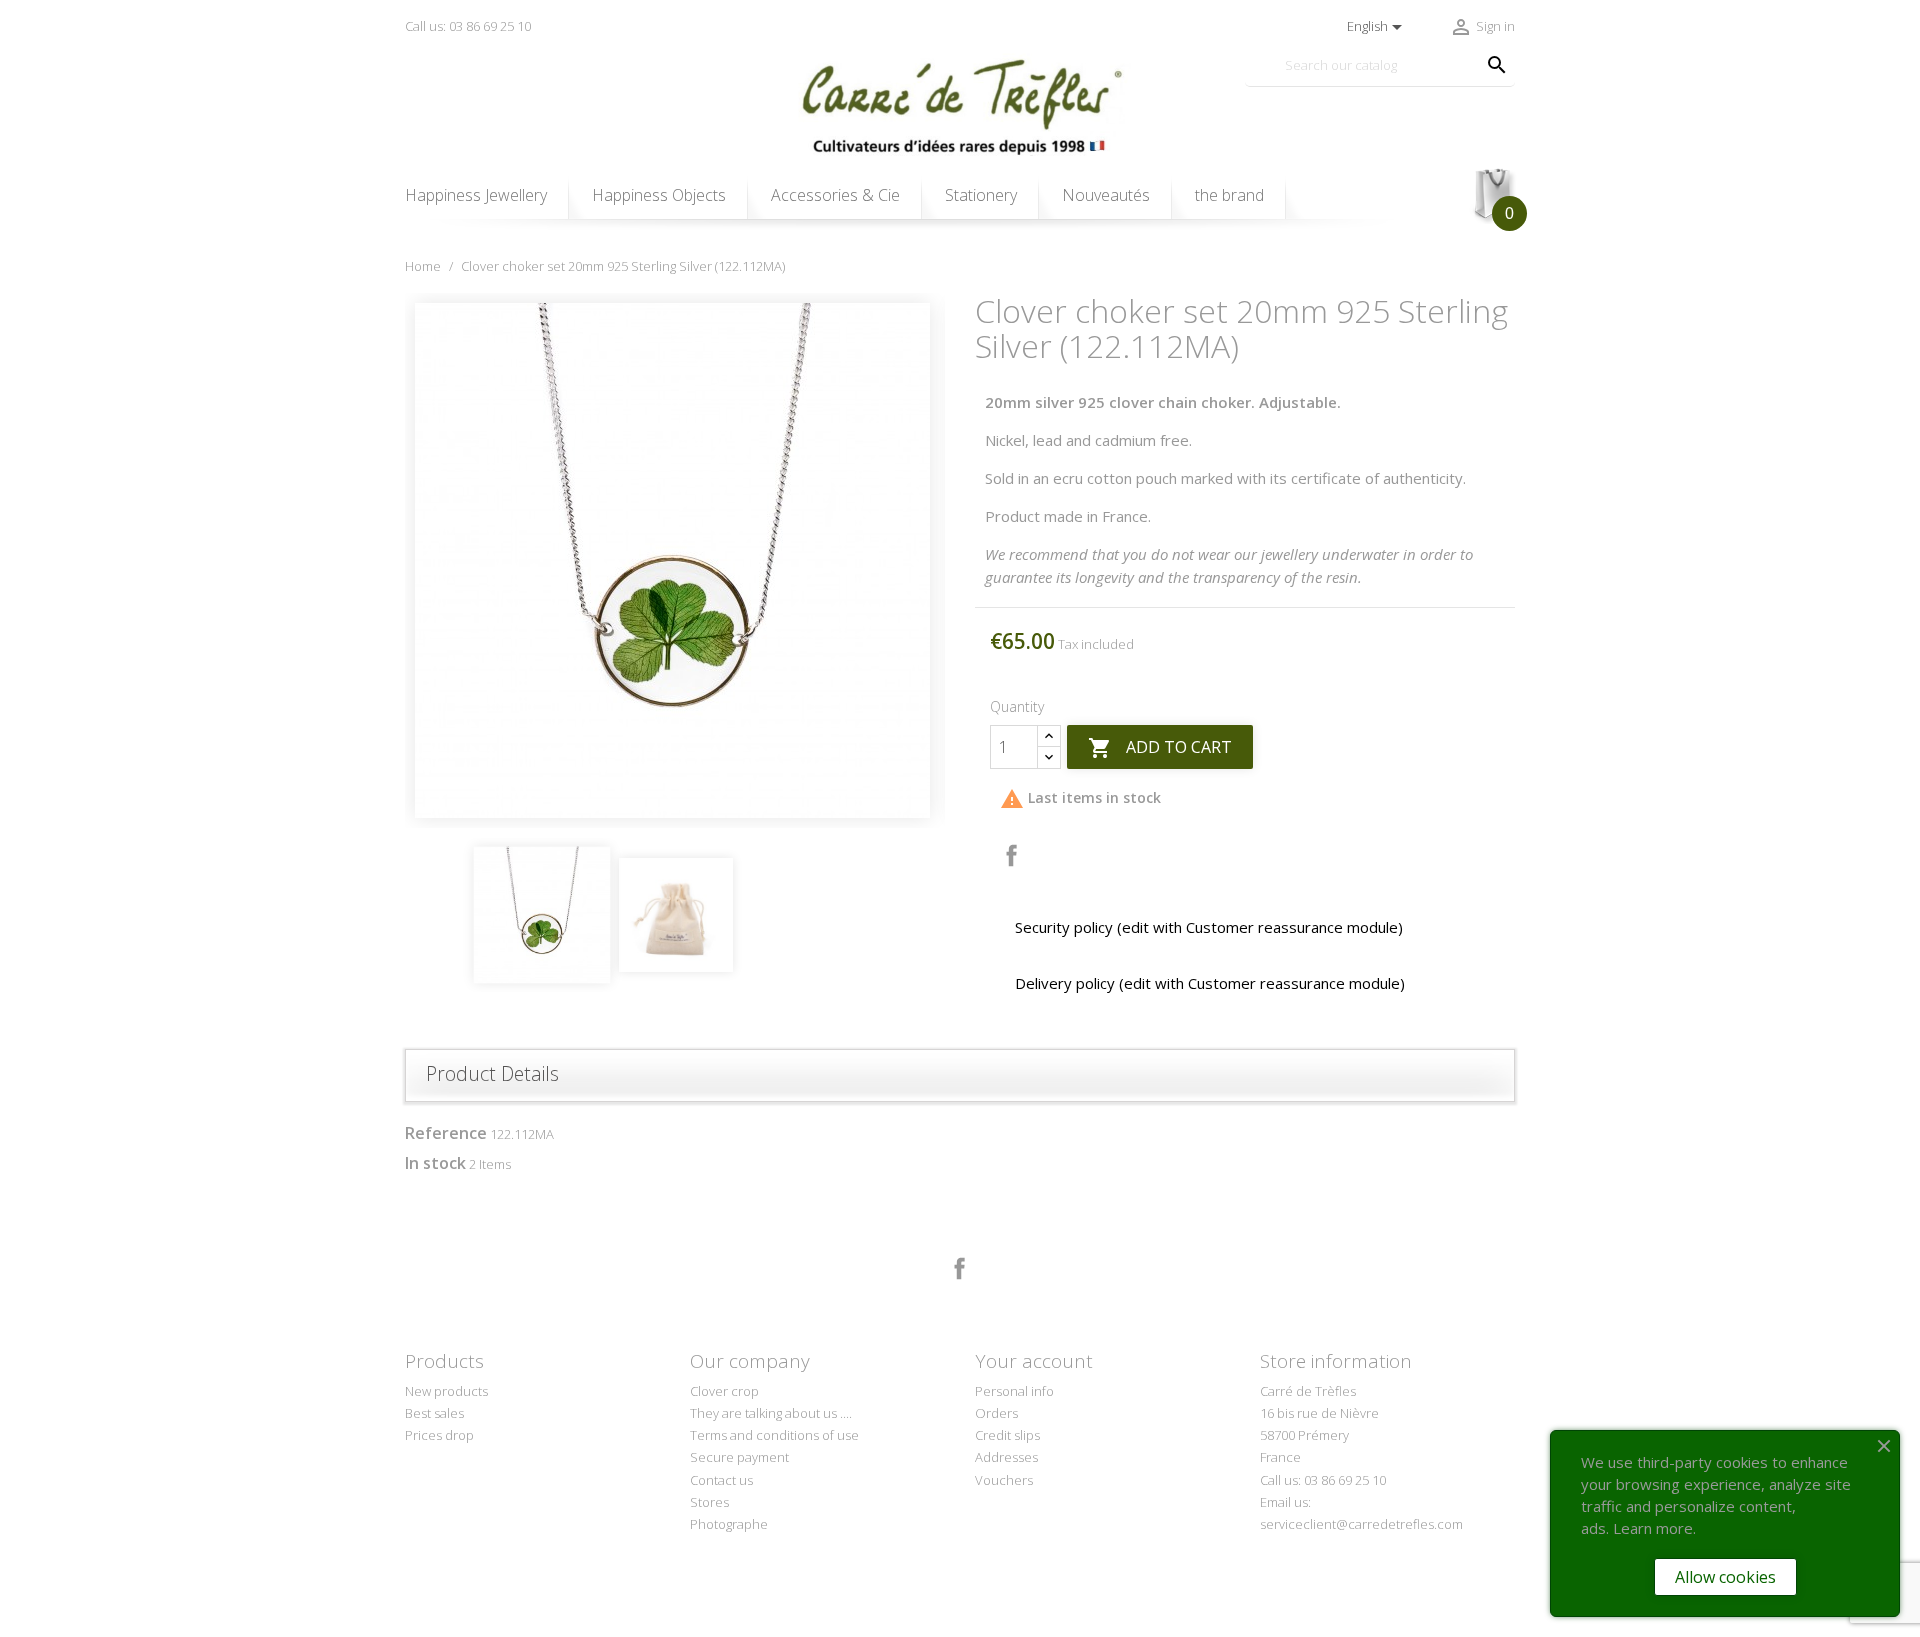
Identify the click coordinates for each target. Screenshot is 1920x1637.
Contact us (721, 1480)
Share (1012, 856)
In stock (435, 1163)
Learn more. (1654, 1528)
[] (1477, 45)
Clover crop (724, 1391)
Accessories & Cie (835, 195)
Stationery (981, 195)
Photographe (729, 1524)
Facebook (960, 1269)
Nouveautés (1106, 195)
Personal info (1014, 1391)
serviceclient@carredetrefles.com (1361, 1524)
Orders (996, 1413)
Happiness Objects (659, 195)
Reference (446, 1133)
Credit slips (1007, 1435)
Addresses (1006, 1457)
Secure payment (739, 1457)
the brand (1229, 195)
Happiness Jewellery (476, 195)
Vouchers (1004, 1480)
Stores (709, 1502)
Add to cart (1160, 748)
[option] (675, 560)
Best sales (434, 1413)
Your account (1034, 1361)
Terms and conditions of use (774, 1435)
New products (446, 1391)
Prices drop (439, 1435)
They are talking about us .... (771, 1413)
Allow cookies (1725, 1577)
